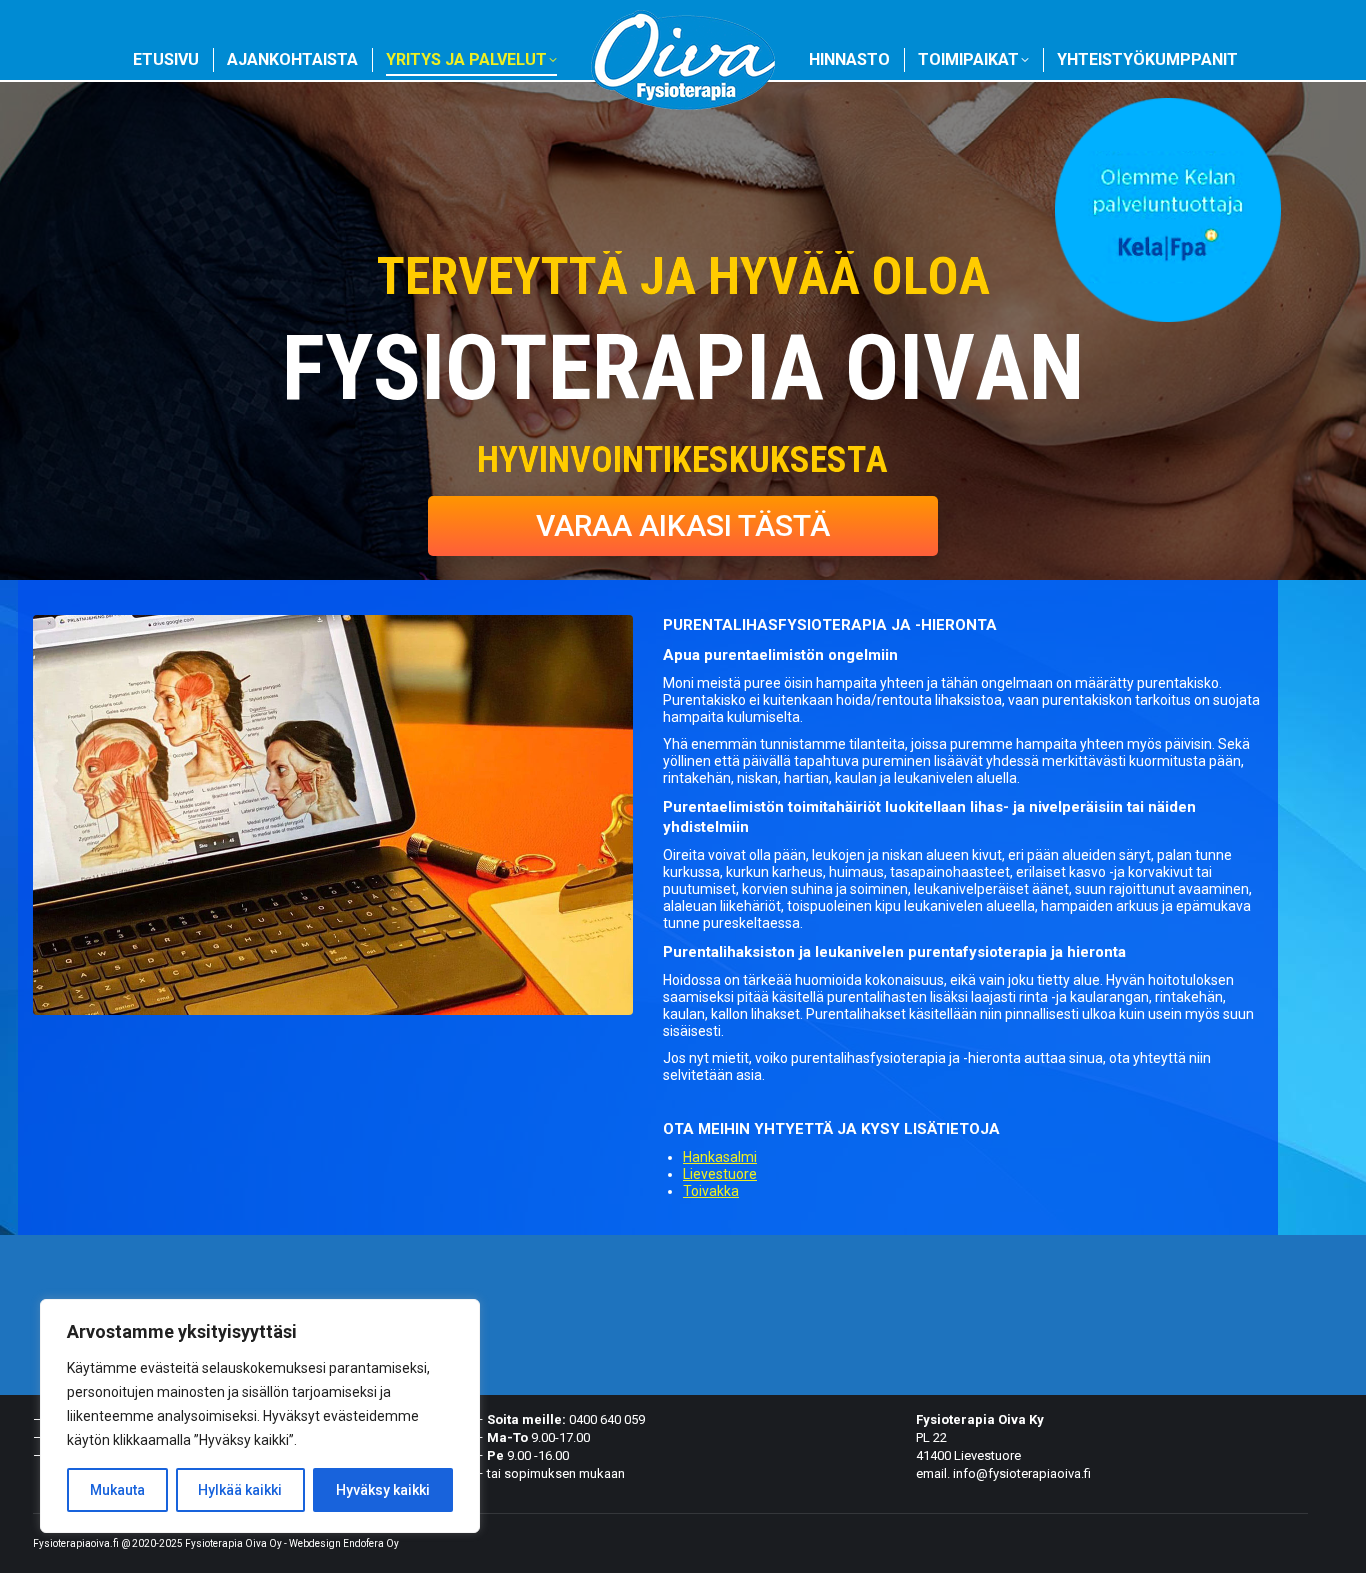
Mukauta (117, 1490)
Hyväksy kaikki (383, 1490)
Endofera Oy (371, 1543)
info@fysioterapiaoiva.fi (1022, 1473)
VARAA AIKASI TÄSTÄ (683, 525)
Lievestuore (720, 1174)
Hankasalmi (720, 1157)
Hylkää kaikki (240, 1490)
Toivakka (711, 1191)
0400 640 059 (607, 1419)
